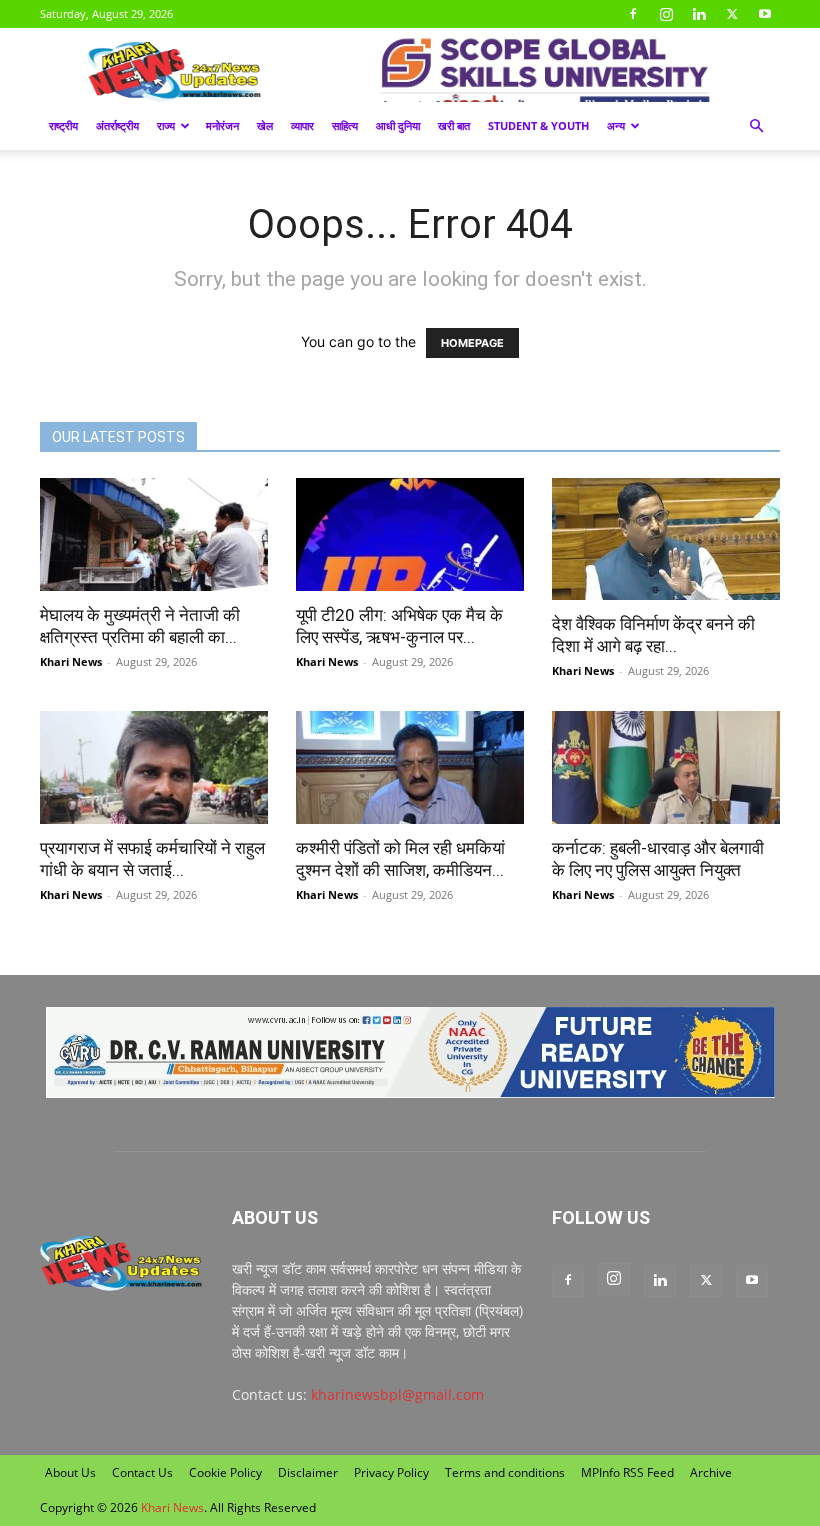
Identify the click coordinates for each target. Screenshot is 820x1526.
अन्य (616, 125)
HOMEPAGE (472, 343)
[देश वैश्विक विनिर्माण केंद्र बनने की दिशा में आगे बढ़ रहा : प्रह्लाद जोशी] (666, 539)
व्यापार (302, 125)
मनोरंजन (222, 125)
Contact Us (142, 1472)
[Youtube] (765, 14)
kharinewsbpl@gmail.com (397, 1394)
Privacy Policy (391, 1472)
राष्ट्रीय (63, 125)
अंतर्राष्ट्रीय (117, 125)
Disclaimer (308, 1472)
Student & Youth (538, 125)
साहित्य (345, 125)
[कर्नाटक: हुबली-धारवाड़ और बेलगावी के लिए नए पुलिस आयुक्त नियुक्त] (666, 767)
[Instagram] (666, 14)
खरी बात (454, 125)
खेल (265, 125)
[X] (732, 14)
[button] (756, 126)
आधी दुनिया (398, 125)
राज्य (166, 125)
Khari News (71, 661)
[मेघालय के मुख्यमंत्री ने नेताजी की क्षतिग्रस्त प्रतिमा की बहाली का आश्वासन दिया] (154, 534)
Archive (711, 1472)
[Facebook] (633, 14)
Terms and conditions (505, 1472)
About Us (70, 1472)
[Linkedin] (699, 14)
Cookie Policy (225, 1472)
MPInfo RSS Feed (627, 1472)
